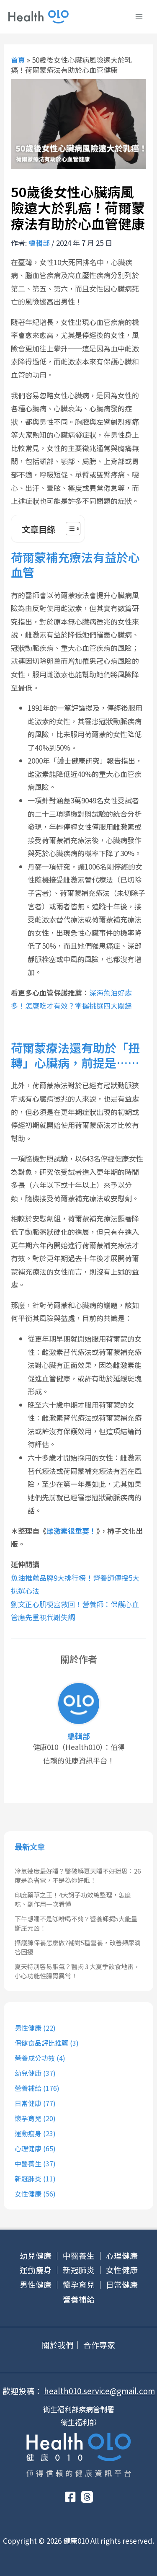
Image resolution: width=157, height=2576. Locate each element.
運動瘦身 (28, 2133)
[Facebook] (70, 2497)
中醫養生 (28, 2163)
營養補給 (28, 2088)
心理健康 (28, 2148)
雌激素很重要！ (71, 1531)
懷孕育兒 (28, 2118)
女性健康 (28, 2194)
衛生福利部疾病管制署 (79, 2409)
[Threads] (87, 2497)
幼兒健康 (28, 2073)
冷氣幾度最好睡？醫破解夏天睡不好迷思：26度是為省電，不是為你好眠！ (78, 1876)
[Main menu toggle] (139, 17)
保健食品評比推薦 (41, 2043)
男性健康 (28, 2028)
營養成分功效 (35, 2058)
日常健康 (28, 2103)
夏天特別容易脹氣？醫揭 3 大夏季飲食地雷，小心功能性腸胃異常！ (77, 1971)
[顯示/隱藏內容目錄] (69, 529)
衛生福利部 (78, 2422)
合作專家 (99, 2345)
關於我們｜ (62, 2345)
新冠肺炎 (28, 2179)
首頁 (18, 60)
